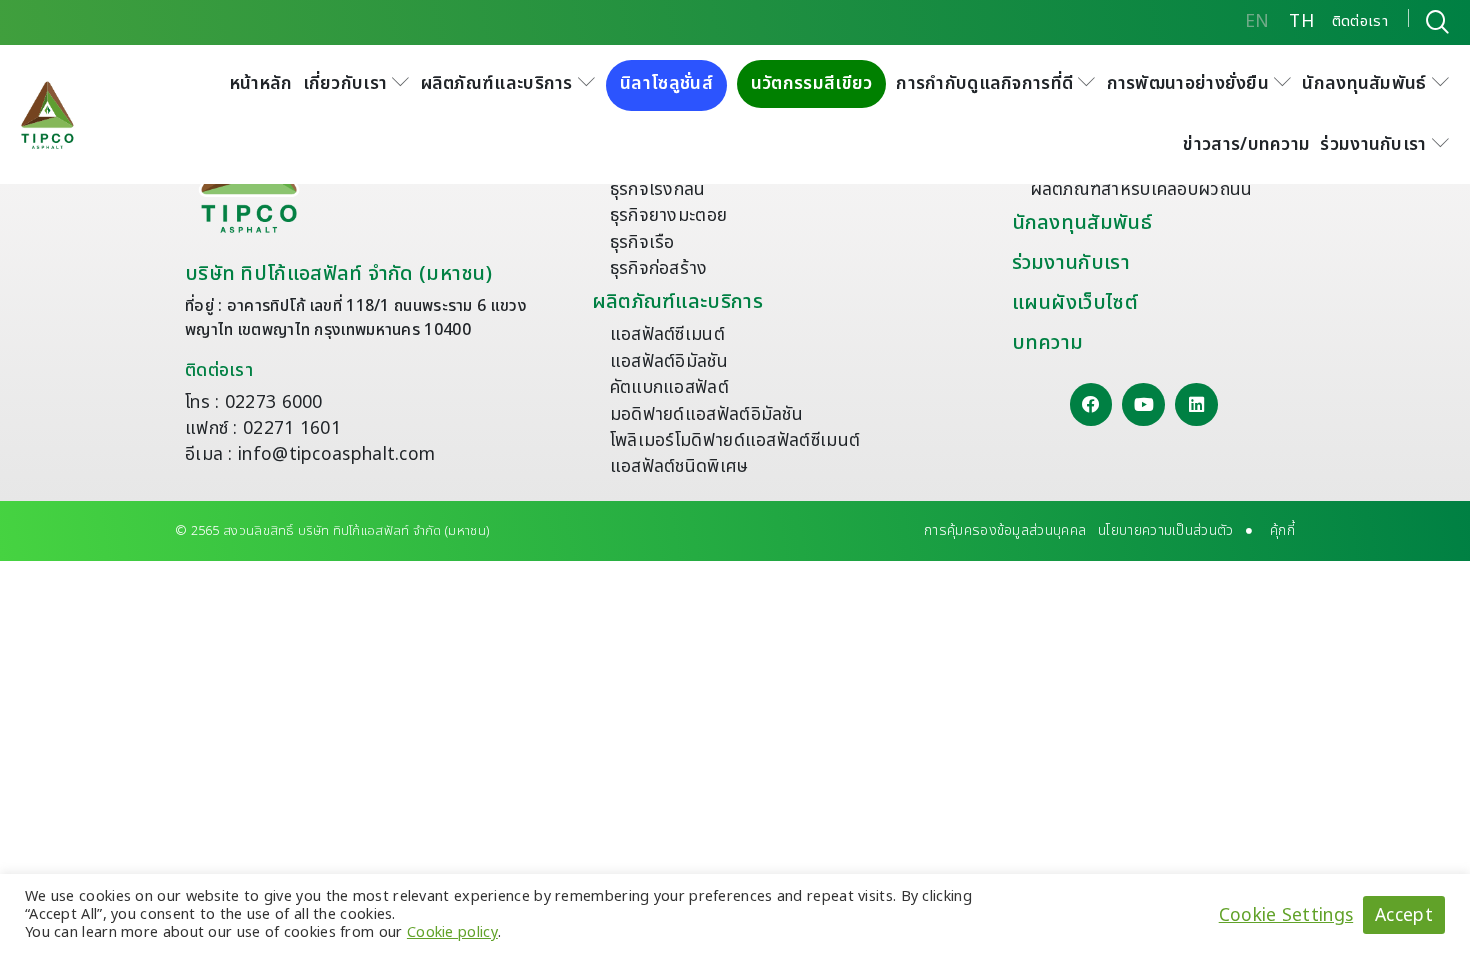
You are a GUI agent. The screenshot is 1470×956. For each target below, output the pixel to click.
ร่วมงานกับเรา (1071, 263)
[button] (357, 84)
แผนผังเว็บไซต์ (1075, 303)
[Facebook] (1091, 404)
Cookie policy (452, 932)
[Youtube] (1143, 404)
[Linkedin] (1196, 404)
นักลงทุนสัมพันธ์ (1082, 223)
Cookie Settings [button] (1286, 915)
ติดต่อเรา (219, 370)
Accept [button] (1404, 915)
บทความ (1048, 343)
